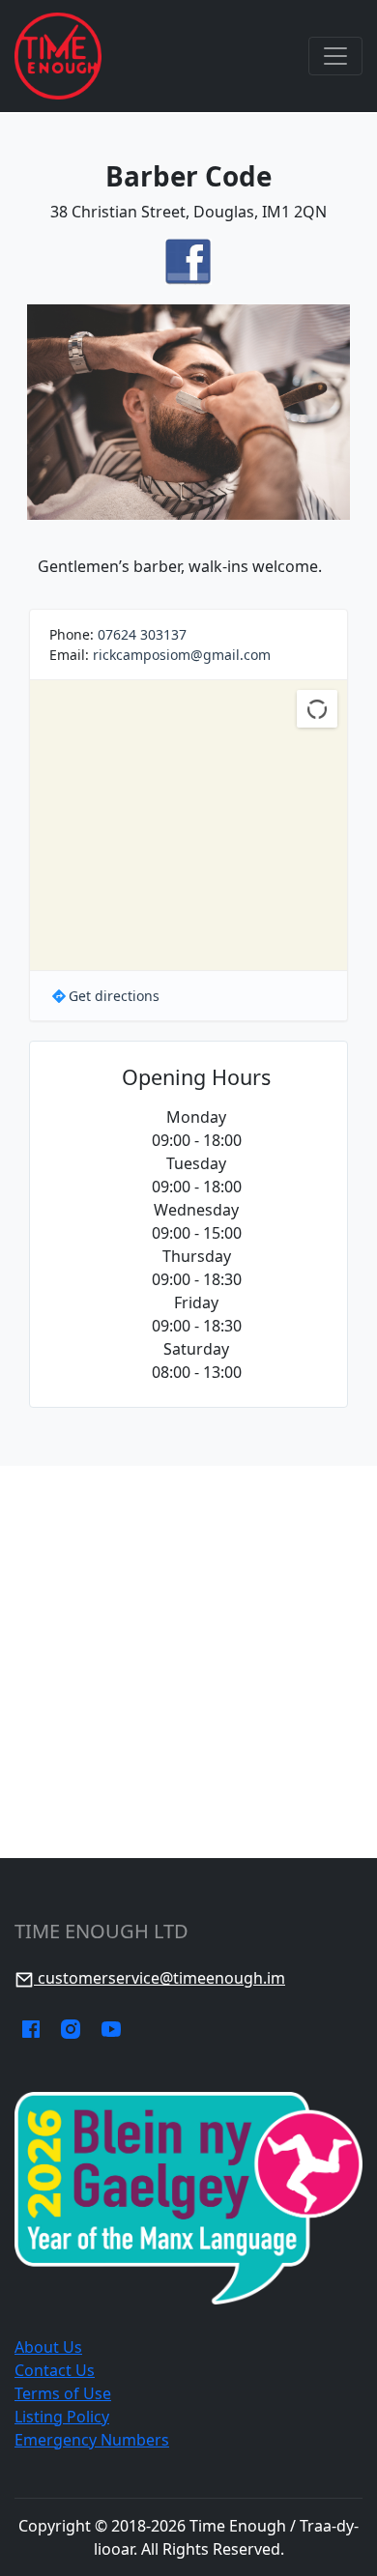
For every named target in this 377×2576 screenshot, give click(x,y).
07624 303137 (142, 634)
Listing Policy (62, 2417)
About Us (48, 2347)
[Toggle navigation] (335, 56)
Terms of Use (63, 2393)
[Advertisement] (188, 1662)
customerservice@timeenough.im (159, 1978)
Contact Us (55, 2370)
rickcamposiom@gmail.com (182, 655)
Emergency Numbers (92, 2440)
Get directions (114, 996)
